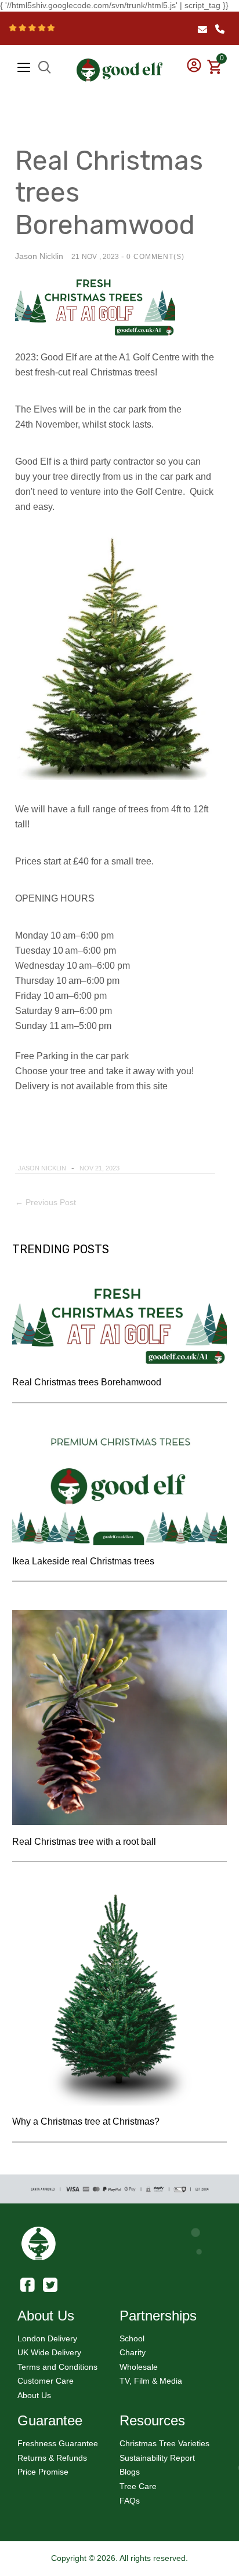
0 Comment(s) (155, 257)
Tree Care (138, 2486)
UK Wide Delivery (49, 2352)
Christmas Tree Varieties (164, 2443)
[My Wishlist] (213, 57)
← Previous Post (46, 1202)
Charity (133, 2352)
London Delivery (47, 2338)
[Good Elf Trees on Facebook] (28, 2284)
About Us (34, 2395)
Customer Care (46, 2381)
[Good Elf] (119, 65)
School (132, 2338)
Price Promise (43, 2472)
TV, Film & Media (151, 2381)
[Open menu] (24, 67)
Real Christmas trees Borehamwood (87, 1382)
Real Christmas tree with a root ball (84, 1842)
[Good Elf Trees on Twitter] (50, 2284)
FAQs (130, 2501)
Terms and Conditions (57, 2367)
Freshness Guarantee (58, 2443)
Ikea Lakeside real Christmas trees (83, 1561)
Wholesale (139, 2367)
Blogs (130, 2472)
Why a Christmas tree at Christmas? (86, 2121)
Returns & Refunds (52, 2458)
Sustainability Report (157, 2458)
